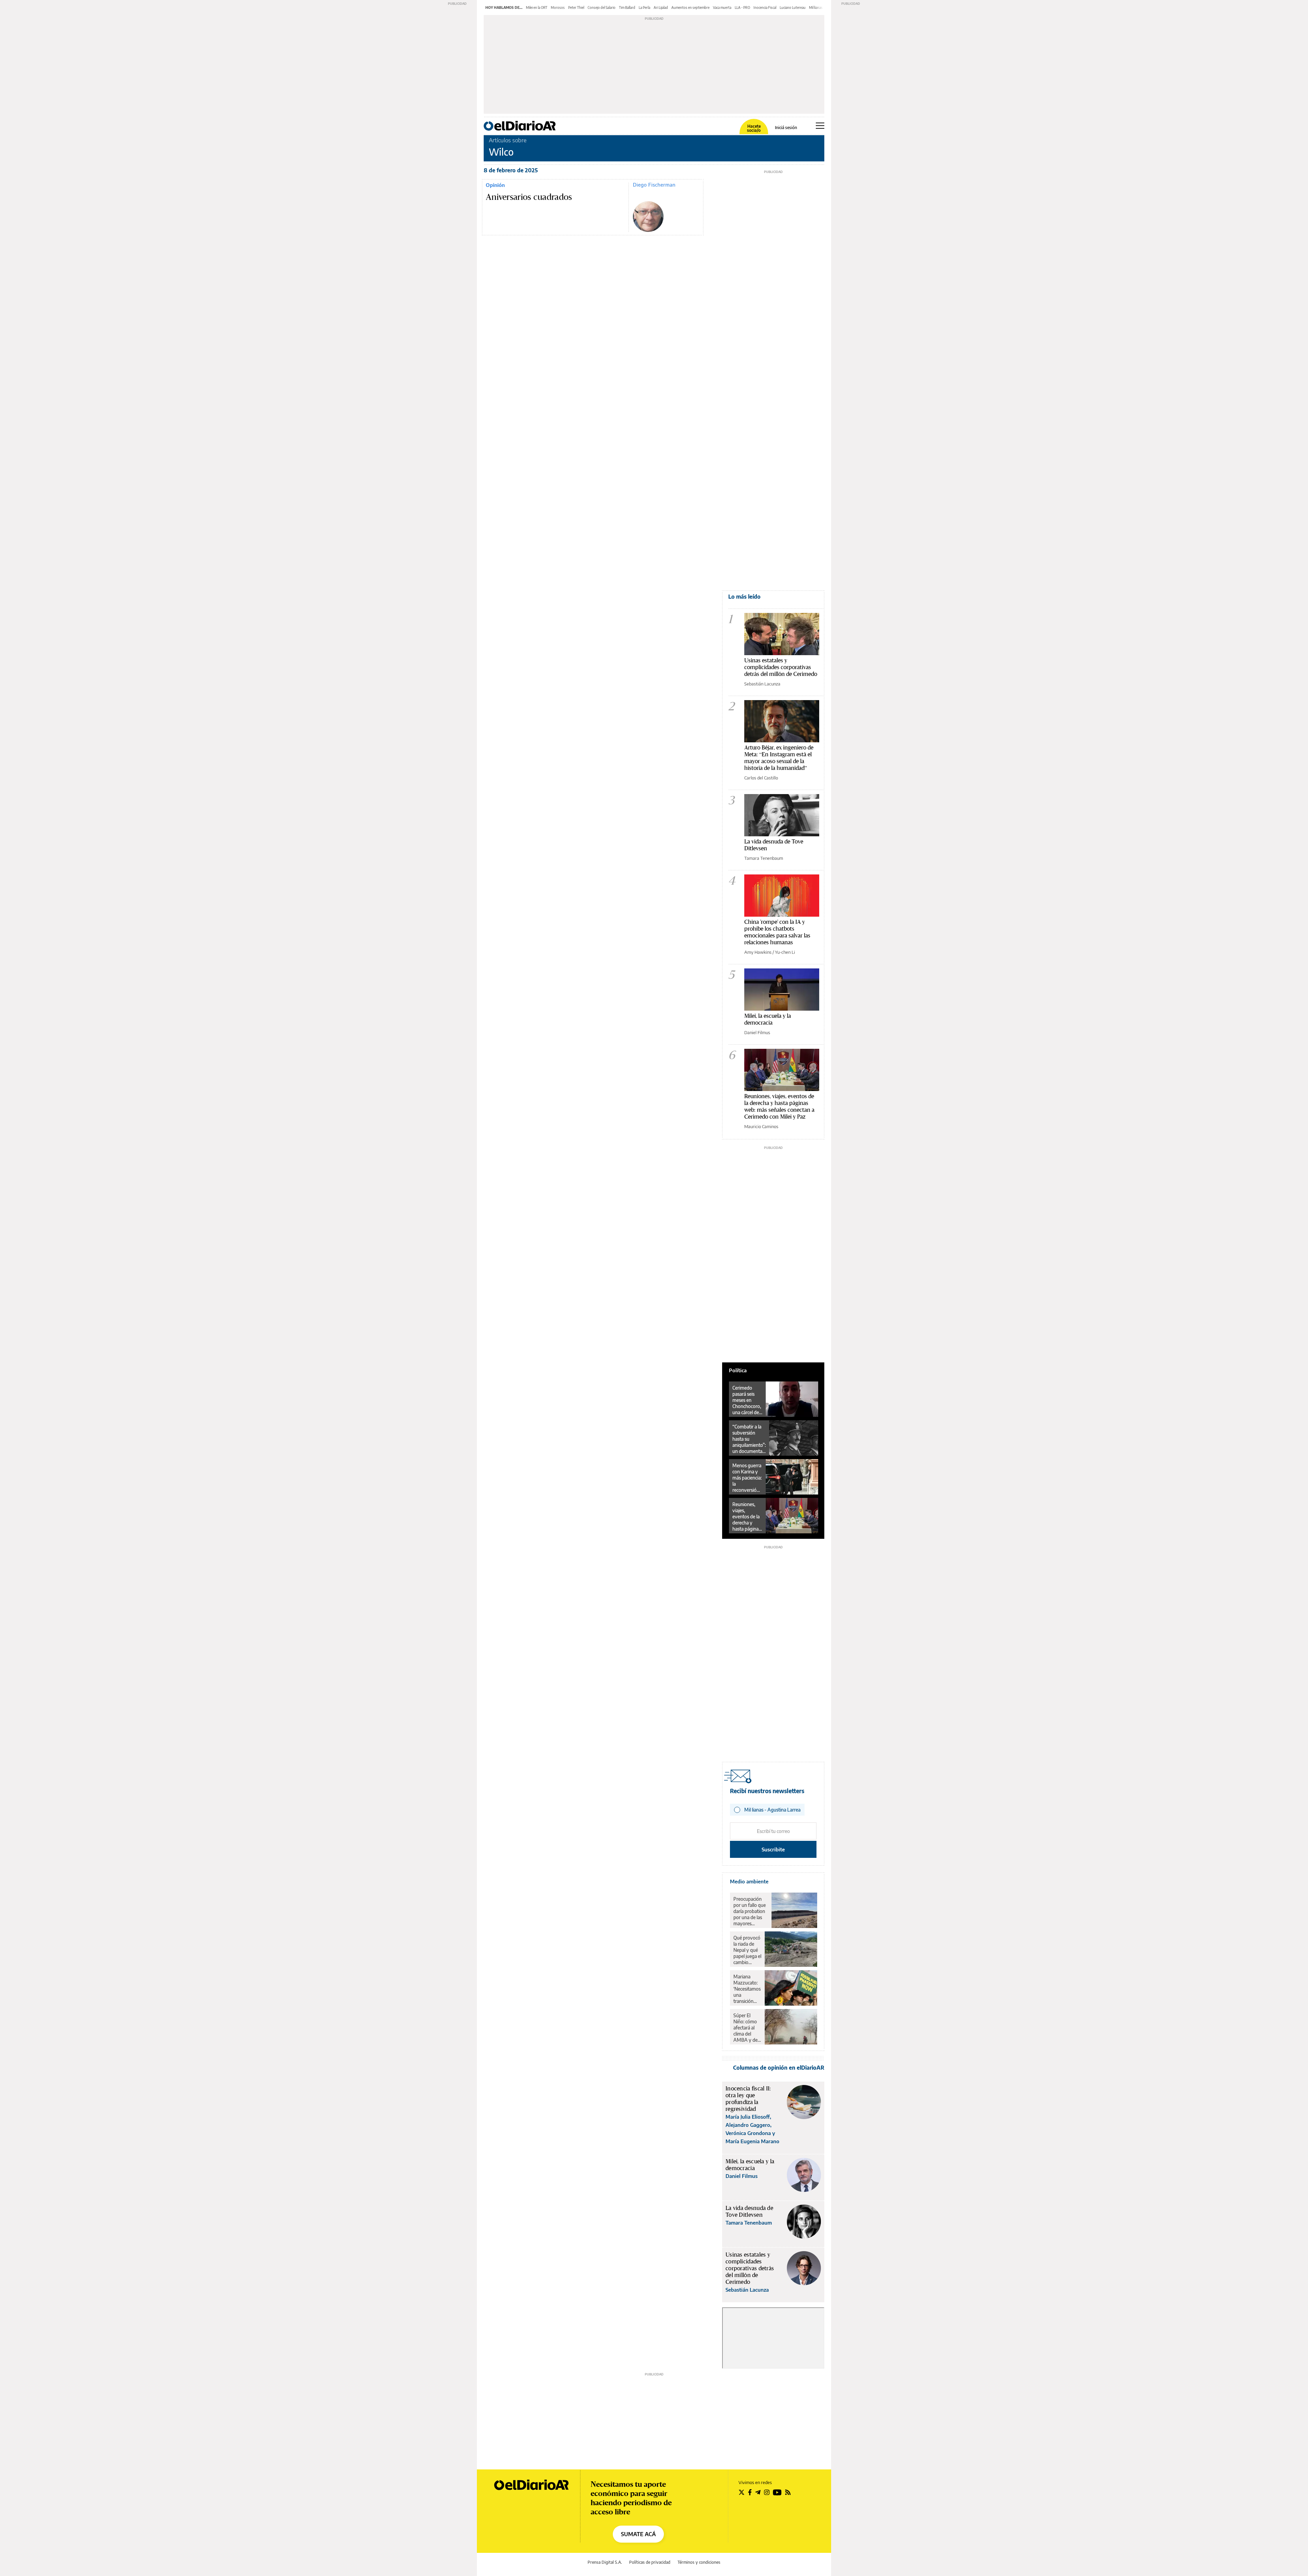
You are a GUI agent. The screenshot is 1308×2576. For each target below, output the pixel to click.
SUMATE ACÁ (638, 2534)
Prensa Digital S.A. (605, 2562)
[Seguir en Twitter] (742, 2492)
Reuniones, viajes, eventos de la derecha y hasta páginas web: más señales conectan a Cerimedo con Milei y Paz (779, 1106)
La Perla (644, 7)
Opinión (495, 185)
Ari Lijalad (661, 7)
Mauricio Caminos (761, 1126)
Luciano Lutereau (793, 7)
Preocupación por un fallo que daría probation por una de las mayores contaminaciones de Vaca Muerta (751, 1911)
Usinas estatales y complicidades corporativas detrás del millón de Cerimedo (781, 667)
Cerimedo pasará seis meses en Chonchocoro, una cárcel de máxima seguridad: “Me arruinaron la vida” (747, 1400)
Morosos (558, 7)
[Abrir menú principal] (820, 126)
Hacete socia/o (754, 128)
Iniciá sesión (786, 128)
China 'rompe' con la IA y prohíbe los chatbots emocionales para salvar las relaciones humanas (777, 932)
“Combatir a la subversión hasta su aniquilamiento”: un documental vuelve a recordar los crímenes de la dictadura (749, 1439)
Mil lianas (816, 7)
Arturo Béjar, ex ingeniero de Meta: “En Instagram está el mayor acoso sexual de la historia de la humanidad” (779, 757)
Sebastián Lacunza (762, 684)
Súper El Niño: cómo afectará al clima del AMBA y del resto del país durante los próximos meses (747, 2028)
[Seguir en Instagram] (767, 2492)
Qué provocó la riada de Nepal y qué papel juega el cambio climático (747, 1950)
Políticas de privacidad (650, 2562)
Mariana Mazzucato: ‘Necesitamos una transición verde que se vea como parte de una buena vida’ (747, 1989)
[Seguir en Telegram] (758, 2492)
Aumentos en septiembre (690, 7)
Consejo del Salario (602, 7)
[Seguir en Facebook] (750, 2492)
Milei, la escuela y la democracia (768, 1019)
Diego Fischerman (654, 185)
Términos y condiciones (699, 2562)
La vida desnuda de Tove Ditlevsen (774, 845)
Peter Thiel (576, 7)
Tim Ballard (627, 7)
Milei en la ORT (537, 7)
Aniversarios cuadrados (529, 197)
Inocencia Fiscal (765, 7)
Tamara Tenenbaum (764, 858)
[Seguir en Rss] (788, 2492)
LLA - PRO (742, 7)
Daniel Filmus (757, 1032)
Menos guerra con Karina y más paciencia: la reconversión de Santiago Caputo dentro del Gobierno (747, 1478)
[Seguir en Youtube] (777, 2492)
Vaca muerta (722, 7)
